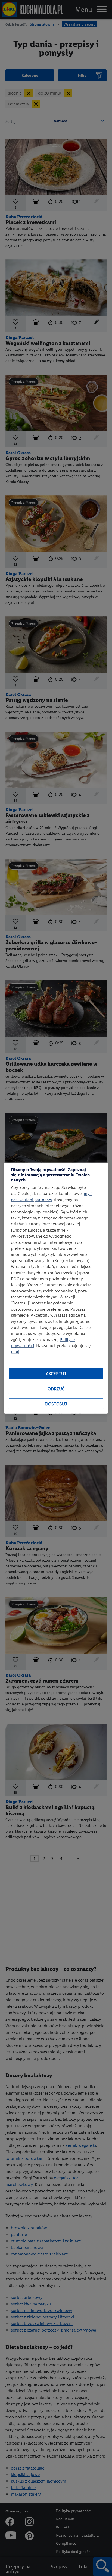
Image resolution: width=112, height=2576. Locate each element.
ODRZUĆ (56, 1389)
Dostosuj (56, 1404)
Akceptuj (56, 1373)
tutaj (15, 1352)
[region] (56, 1288)
